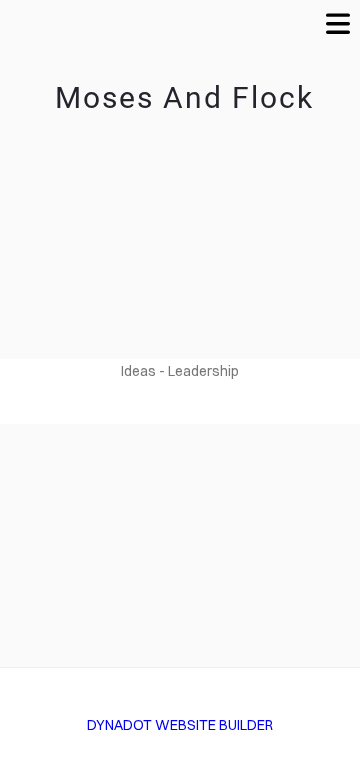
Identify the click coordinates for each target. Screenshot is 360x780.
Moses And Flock (180, 97)
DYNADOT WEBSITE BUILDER (180, 725)
